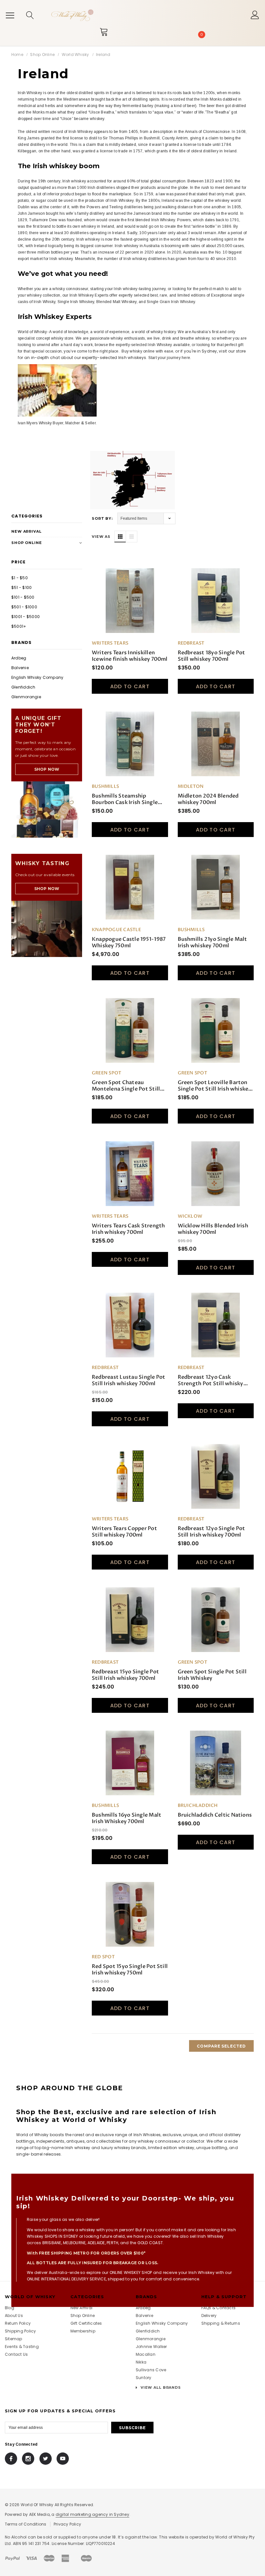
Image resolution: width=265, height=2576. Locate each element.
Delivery (209, 2315)
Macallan (146, 2354)
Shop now (47, 769)
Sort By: (102, 518)
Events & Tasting (22, 2347)
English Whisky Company (37, 677)
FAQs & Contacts (219, 2308)
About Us (14, 2315)
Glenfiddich (23, 687)
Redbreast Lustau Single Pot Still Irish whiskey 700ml (128, 1380)
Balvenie (20, 668)
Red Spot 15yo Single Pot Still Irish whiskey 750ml (130, 1970)
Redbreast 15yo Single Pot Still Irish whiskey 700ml (125, 1675)
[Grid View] (120, 537)
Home (17, 54)
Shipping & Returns (221, 2323)
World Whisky (75, 54)
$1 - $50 (20, 578)
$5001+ (19, 626)
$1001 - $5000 (26, 617)
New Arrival (26, 531)
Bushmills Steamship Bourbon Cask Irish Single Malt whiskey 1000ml (125, 799)
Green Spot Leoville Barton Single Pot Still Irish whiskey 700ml (215, 1086)
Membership (83, 2331)
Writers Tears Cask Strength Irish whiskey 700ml (128, 1229)
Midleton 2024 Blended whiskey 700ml (208, 799)
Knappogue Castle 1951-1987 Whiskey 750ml (129, 942)
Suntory (144, 2378)
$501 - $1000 (24, 607)
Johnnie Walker (151, 2347)
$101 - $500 (23, 597)
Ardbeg (19, 658)
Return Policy (18, 2323)
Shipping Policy (21, 2331)
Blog (10, 2308)
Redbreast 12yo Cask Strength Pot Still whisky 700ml (211, 1380)
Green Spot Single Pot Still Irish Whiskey (212, 1675)
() (201, 35)
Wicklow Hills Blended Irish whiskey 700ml (213, 1229)
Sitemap (14, 2339)
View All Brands (160, 2387)
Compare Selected (221, 2046)
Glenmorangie (26, 697)
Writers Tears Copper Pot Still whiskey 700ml (124, 1532)
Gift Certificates (86, 2323)
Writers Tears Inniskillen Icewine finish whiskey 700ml (130, 656)
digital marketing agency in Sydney (92, 2514)
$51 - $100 (21, 587)
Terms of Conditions (26, 2524)
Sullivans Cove (151, 2370)
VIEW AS (101, 537)
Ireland (103, 54)
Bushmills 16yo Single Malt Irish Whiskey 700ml (127, 1818)
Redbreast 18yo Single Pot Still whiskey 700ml (212, 656)
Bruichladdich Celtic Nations (215, 1815)
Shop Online (42, 54)
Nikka (141, 2362)
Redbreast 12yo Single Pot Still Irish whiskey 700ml (212, 1532)
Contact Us (16, 2354)
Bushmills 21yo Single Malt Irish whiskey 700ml (212, 942)
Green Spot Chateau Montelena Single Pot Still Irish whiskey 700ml (126, 1086)
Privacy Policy (67, 2524)
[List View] (132, 537)
